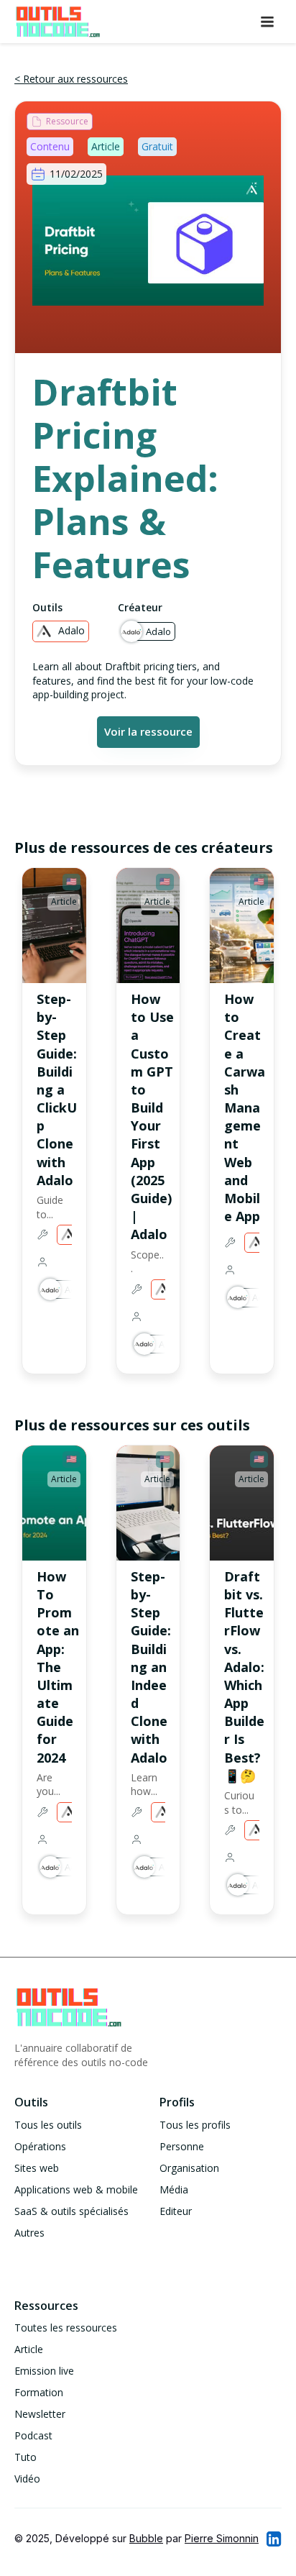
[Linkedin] (273, 2539)
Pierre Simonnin (222, 2538)
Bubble (146, 2538)
